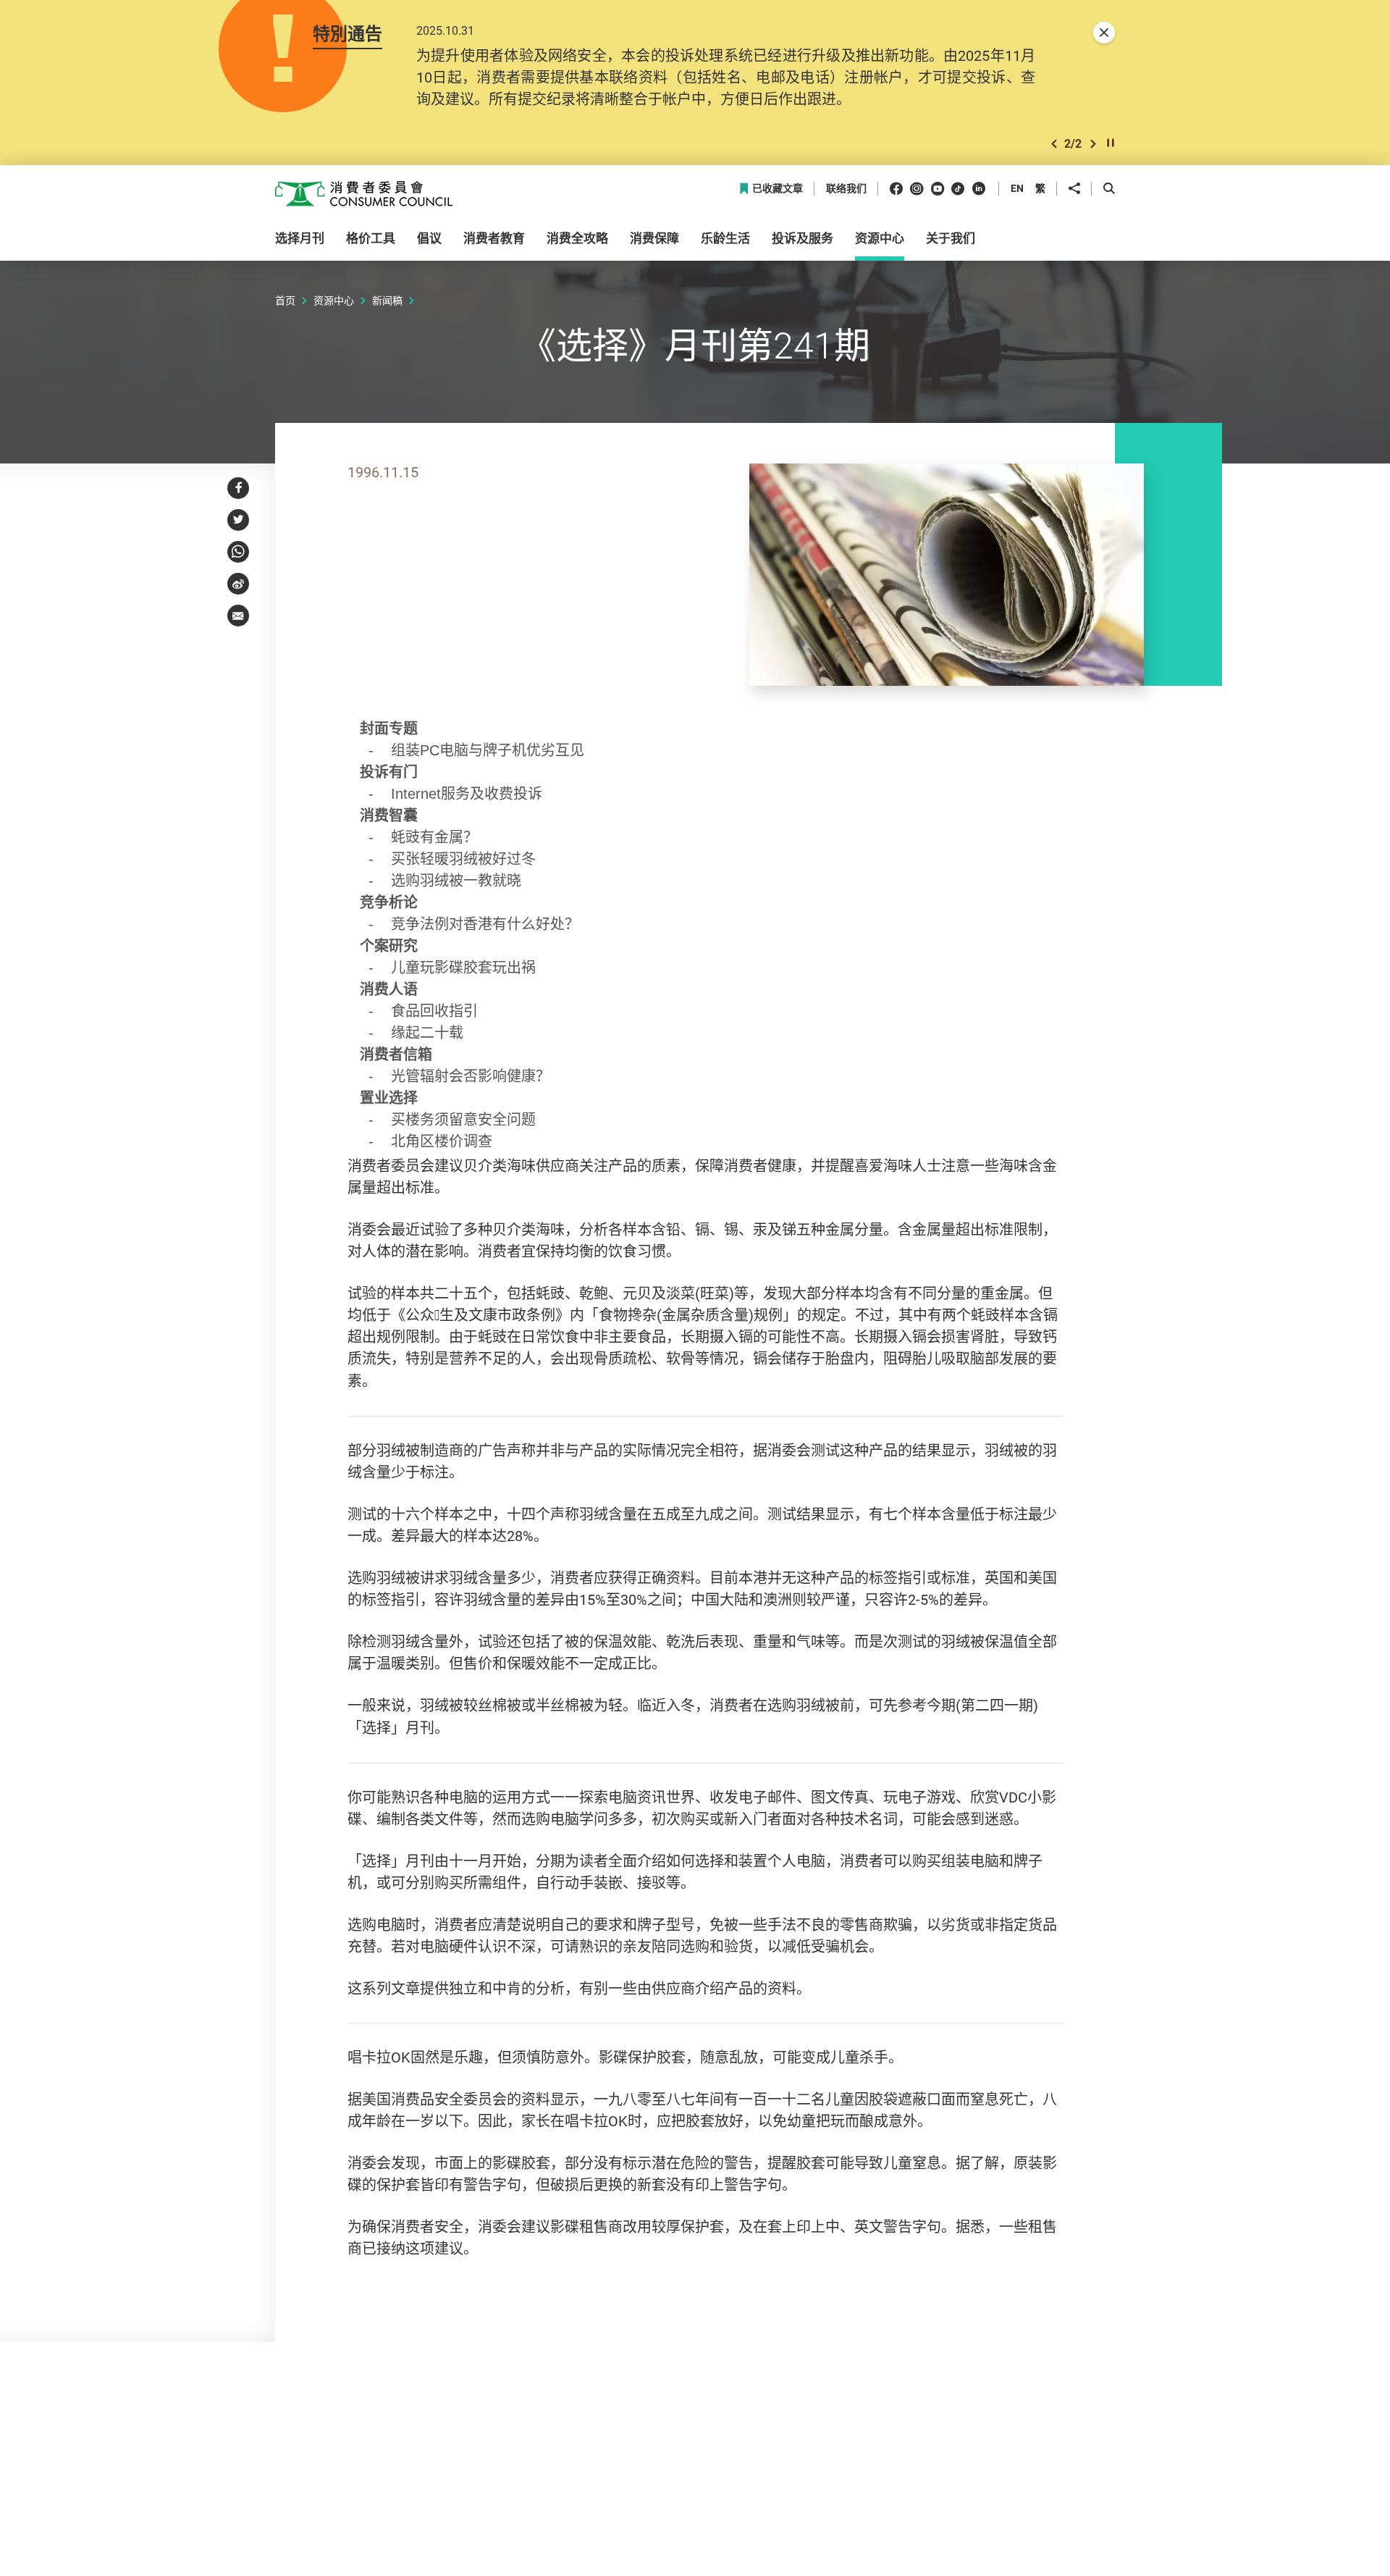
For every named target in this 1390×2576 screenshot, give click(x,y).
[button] (1054, 144)
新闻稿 (387, 300)
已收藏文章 (778, 189)
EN (1017, 188)
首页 (285, 300)
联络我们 (846, 189)
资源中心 (334, 300)
